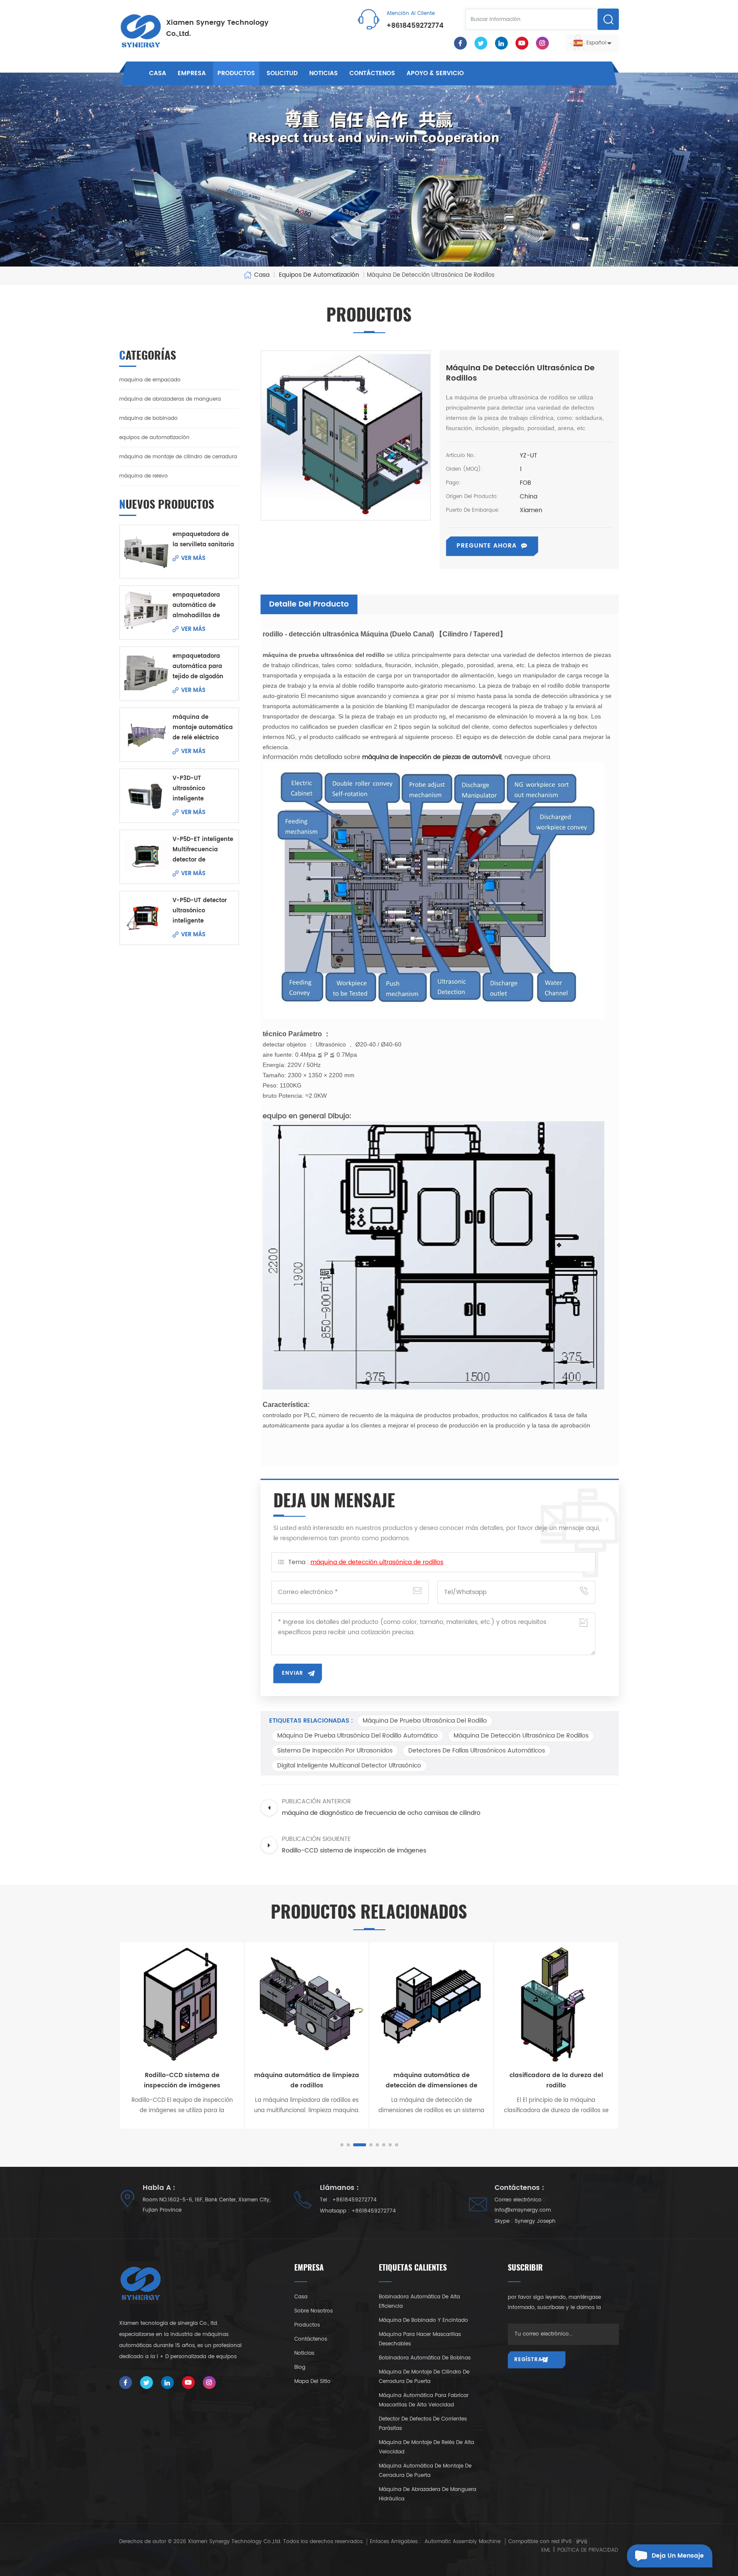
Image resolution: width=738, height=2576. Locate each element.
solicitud (282, 73)
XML (546, 2550)
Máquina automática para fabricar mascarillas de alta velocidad (424, 2400)
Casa (158, 73)
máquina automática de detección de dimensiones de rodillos (307, 2081)
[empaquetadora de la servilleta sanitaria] (146, 552)
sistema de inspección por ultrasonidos (335, 1751)
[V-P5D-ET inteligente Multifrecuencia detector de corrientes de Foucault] (146, 857)
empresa (192, 73)
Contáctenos (372, 73)
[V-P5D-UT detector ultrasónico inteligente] (146, 918)
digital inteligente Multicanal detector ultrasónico (349, 1766)
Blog (300, 2367)
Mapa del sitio (312, 2381)
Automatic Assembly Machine (463, 2542)
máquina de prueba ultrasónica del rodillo (425, 1721)
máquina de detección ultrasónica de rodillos (377, 1562)
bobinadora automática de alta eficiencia (419, 2302)
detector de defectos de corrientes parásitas (423, 2424)
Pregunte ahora (487, 546)
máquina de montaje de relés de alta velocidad (426, 2447)
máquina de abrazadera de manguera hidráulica (428, 2494)
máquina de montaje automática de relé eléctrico (203, 728)
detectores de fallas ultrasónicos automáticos (477, 1751)
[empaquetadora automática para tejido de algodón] (146, 673)
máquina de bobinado (148, 418)
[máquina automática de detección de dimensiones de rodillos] (307, 2004)
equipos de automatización (154, 438)
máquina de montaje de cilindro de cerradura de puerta (424, 2377)
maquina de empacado (150, 380)
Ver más (193, 558)
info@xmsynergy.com (523, 2210)
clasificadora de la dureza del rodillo (432, 2080)
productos (307, 2325)
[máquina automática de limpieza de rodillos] (182, 2004)
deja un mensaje (678, 2556)
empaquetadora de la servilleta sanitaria (203, 540)
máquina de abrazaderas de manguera (170, 399)
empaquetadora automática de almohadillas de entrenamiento (196, 606)
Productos (236, 73)
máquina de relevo (143, 476)
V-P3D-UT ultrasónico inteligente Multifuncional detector (193, 789)
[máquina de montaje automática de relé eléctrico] (146, 734)
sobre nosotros (313, 2311)
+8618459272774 (415, 26)
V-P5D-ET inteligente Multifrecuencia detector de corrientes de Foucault (203, 850)
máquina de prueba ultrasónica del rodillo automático (357, 1736)
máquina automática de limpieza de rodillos (182, 2080)
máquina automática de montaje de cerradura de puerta (425, 2471)
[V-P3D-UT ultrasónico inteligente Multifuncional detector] (146, 796)
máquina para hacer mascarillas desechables (420, 2339)
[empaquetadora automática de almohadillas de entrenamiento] (146, 612)
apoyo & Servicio (435, 73)
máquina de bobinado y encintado (423, 2320)
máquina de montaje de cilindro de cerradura (178, 457)
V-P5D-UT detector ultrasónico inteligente (200, 911)
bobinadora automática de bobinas (425, 2358)
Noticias (324, 73)
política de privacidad (588, 2550)
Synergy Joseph (535, 2221)
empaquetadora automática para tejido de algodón (198, 667)
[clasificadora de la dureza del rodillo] (431, 2004)
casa (301, 2297)
